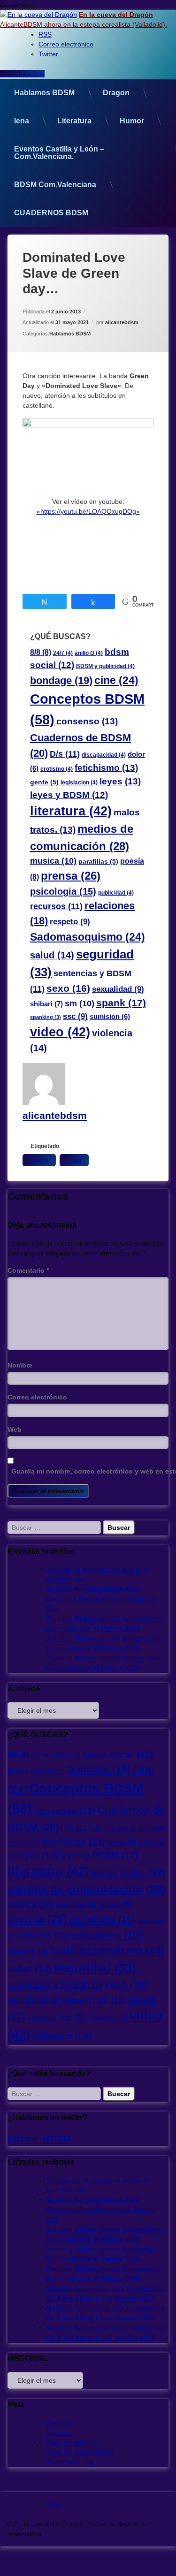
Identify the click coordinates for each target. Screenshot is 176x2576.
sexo (68, 988)
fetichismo (106, 767)
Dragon (116, 93)
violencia (62, 2036)
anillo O (89, 653)
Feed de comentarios (80, 2452)
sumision (110, 1017)
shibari (46, 1004)
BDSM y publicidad (105, 666)
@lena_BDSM (40, 2139)
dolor (152, 1828)
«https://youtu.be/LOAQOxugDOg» (88, 511)
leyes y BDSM (69, 795)
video (60, 1032)
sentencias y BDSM (55, 1985)
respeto (70, 922)
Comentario (28, 1270)
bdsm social (118, 1754)
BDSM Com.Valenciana (55, 185)
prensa (71, 876)
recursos (56, 906)
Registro (60, 2423)
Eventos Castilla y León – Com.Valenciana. (59, 153)
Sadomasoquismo (88, 937)
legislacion (79, 783)
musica (53, 861)
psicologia (63, 891)
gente (44, 782)
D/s (65, 754)
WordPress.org (70, 2462)
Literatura (74, 121)
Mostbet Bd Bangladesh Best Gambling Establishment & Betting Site (101, 1599)
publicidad (116, 893)
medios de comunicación (87, 1889)
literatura (71, 811)
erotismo (57, 769)
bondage (61, 680)
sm (80, 1003)
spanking (46, 1017)
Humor (132, 121)
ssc (75, 1016)
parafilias (98, 862)
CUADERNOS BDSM (51, 213)
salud (52, 955)
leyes (120, 781)
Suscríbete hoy (22, 74)
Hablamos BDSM (44, 93)
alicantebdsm (122, 322)
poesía (115, 1904)
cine (116, 680)
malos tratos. (128, 1872)
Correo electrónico (37, 1397)
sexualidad (118, 989)
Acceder (59, 2432)
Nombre (20, 1365)
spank (121, 1003)
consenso (87, 721)
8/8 (41, 652)
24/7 (63, 653)
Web (15, 1429)
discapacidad (104, 755)
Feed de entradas (74, 2442)
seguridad (95, 1968)
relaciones (106, 1935)
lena (22, 121)
